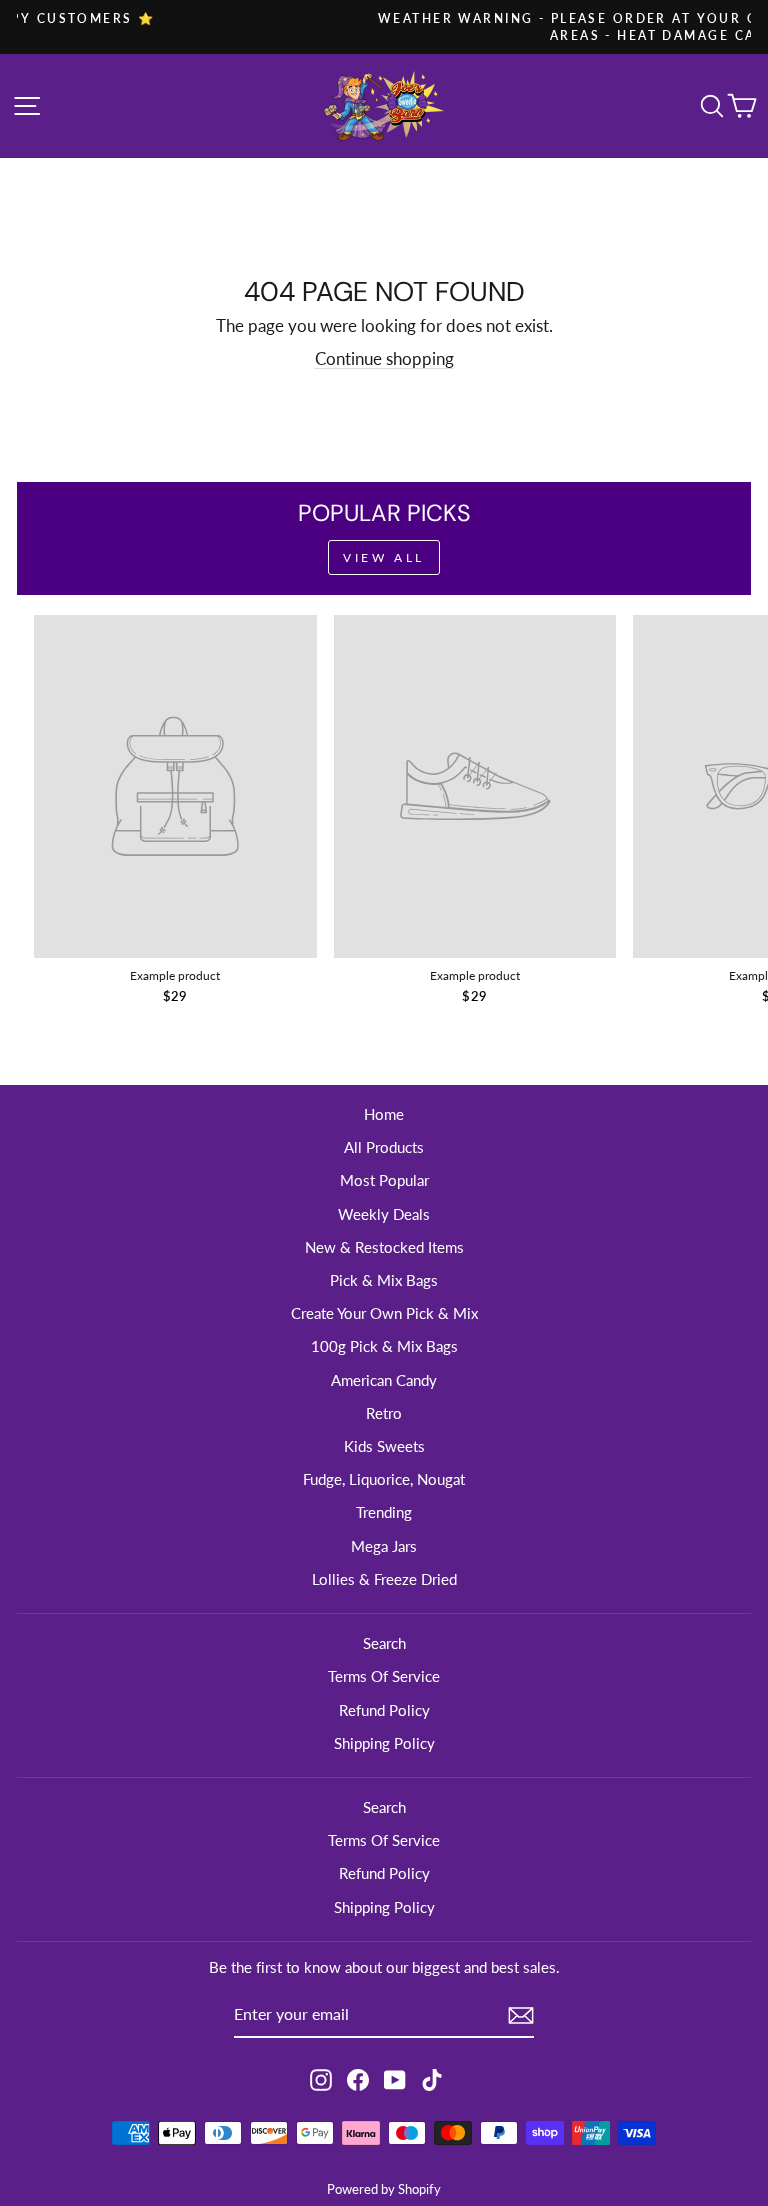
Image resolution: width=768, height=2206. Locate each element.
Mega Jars (384, 1546)
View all (384, 557)
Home (384, 1114)
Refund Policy (384, 1710)
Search (384, 1643)
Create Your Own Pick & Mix (384, 1313)
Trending (384, 1512)
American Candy (384, 1380)
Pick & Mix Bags (384, 1280)
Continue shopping (384, 359)
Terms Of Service (384, 1676)
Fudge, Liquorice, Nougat (384, 1479)
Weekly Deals (384, 1214)
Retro (384, 1413)
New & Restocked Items (384, 1247)
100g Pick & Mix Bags (384, 1346)
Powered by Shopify (384, 2189)
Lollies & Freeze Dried (384, 1579)
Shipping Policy (384, 1743)
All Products (384, 1147)
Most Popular (384, 1180)
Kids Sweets (384, 1446)
